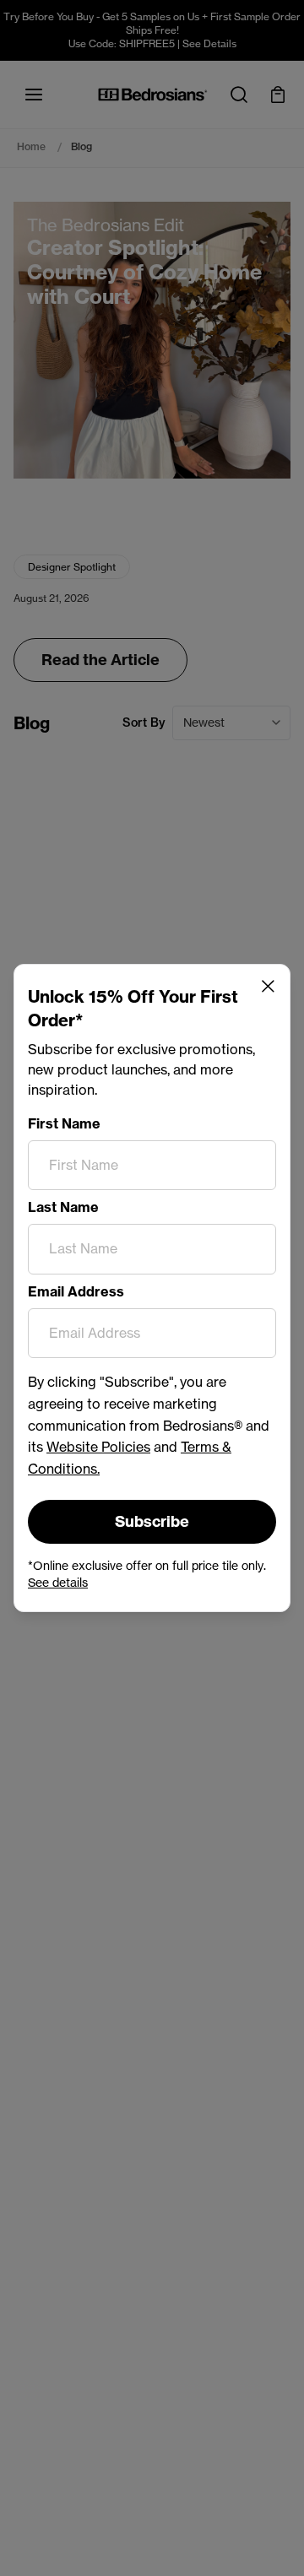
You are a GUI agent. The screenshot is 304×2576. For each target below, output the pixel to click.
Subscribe (152, 1521)
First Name (64, 1123)
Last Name (63, 1207)
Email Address (76, 1291)
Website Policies (98, 1447)
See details (58, 1582)
